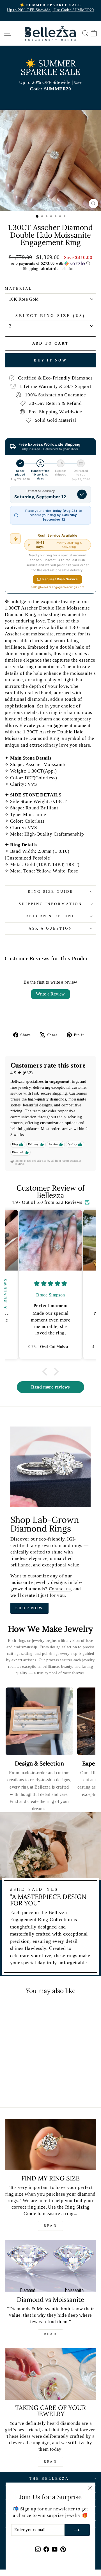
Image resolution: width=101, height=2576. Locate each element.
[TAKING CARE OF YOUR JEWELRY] (50, 2374)
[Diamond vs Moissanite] (50, 2266)
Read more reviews (50, 1387)
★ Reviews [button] (5, 1293)
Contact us (60, 1589)
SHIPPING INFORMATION (51, 904)
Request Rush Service (60, 579)
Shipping (31, 269)
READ (50, 2226)
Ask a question (51, 928)
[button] (50, 264)
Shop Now (29, 1608)
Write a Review (50, 994)
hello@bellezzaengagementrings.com (58, 587)
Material (19, 288)
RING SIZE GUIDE (51, 891)
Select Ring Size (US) (50, 316)
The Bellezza (49, 2478)
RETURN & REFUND (51, 916)
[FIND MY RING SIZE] (50, 2145)
